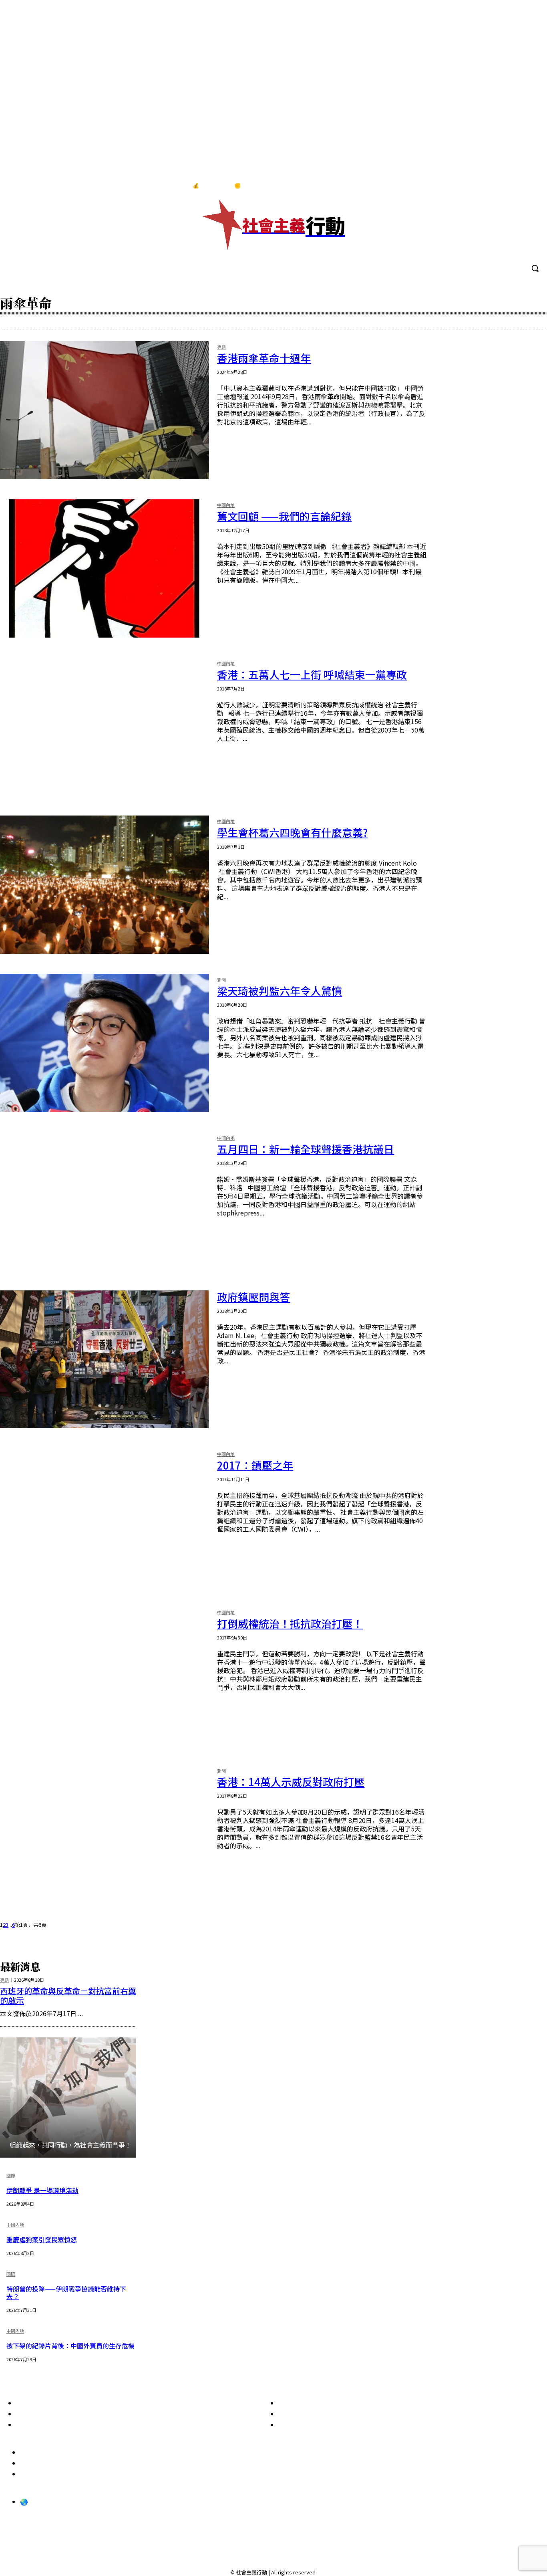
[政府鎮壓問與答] (105, 1360)
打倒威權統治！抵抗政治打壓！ (290, 1623)
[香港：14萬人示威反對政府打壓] (105, 1834)
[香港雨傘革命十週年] (105, 410)
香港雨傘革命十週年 (264, 358)
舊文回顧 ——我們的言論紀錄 (284, 516)
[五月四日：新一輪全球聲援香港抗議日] (105, 1201)
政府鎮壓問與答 (253, 1297)
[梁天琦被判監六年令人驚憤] (105, 1043)
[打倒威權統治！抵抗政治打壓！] (105, 1676)
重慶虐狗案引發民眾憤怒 (42, 2239)
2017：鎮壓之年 (255, 1465)
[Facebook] (481, 186)
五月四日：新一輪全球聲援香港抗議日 (306, 1149)
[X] (531, 186)
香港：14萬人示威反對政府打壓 (291, 1782)
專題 (221, 347)
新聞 (221, 980)
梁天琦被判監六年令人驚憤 (280, 990)
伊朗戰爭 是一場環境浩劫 (42, 2190)
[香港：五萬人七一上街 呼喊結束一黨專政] (105, 727)
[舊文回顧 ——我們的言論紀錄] (105, 568)
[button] (535, 268)
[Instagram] (497, 186)
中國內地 (226, 506)
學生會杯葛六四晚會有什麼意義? (292, 832)
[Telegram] (514, 186)
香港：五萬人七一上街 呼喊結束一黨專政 (312, 674)
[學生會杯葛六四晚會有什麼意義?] (105, 885)
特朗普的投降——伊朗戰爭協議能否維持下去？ (66, 2292)
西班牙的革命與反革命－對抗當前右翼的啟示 (68, 1996)
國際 (11, 2176)
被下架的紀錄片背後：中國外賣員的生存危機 (70, 2346)
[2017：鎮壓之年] (105, 1517)
